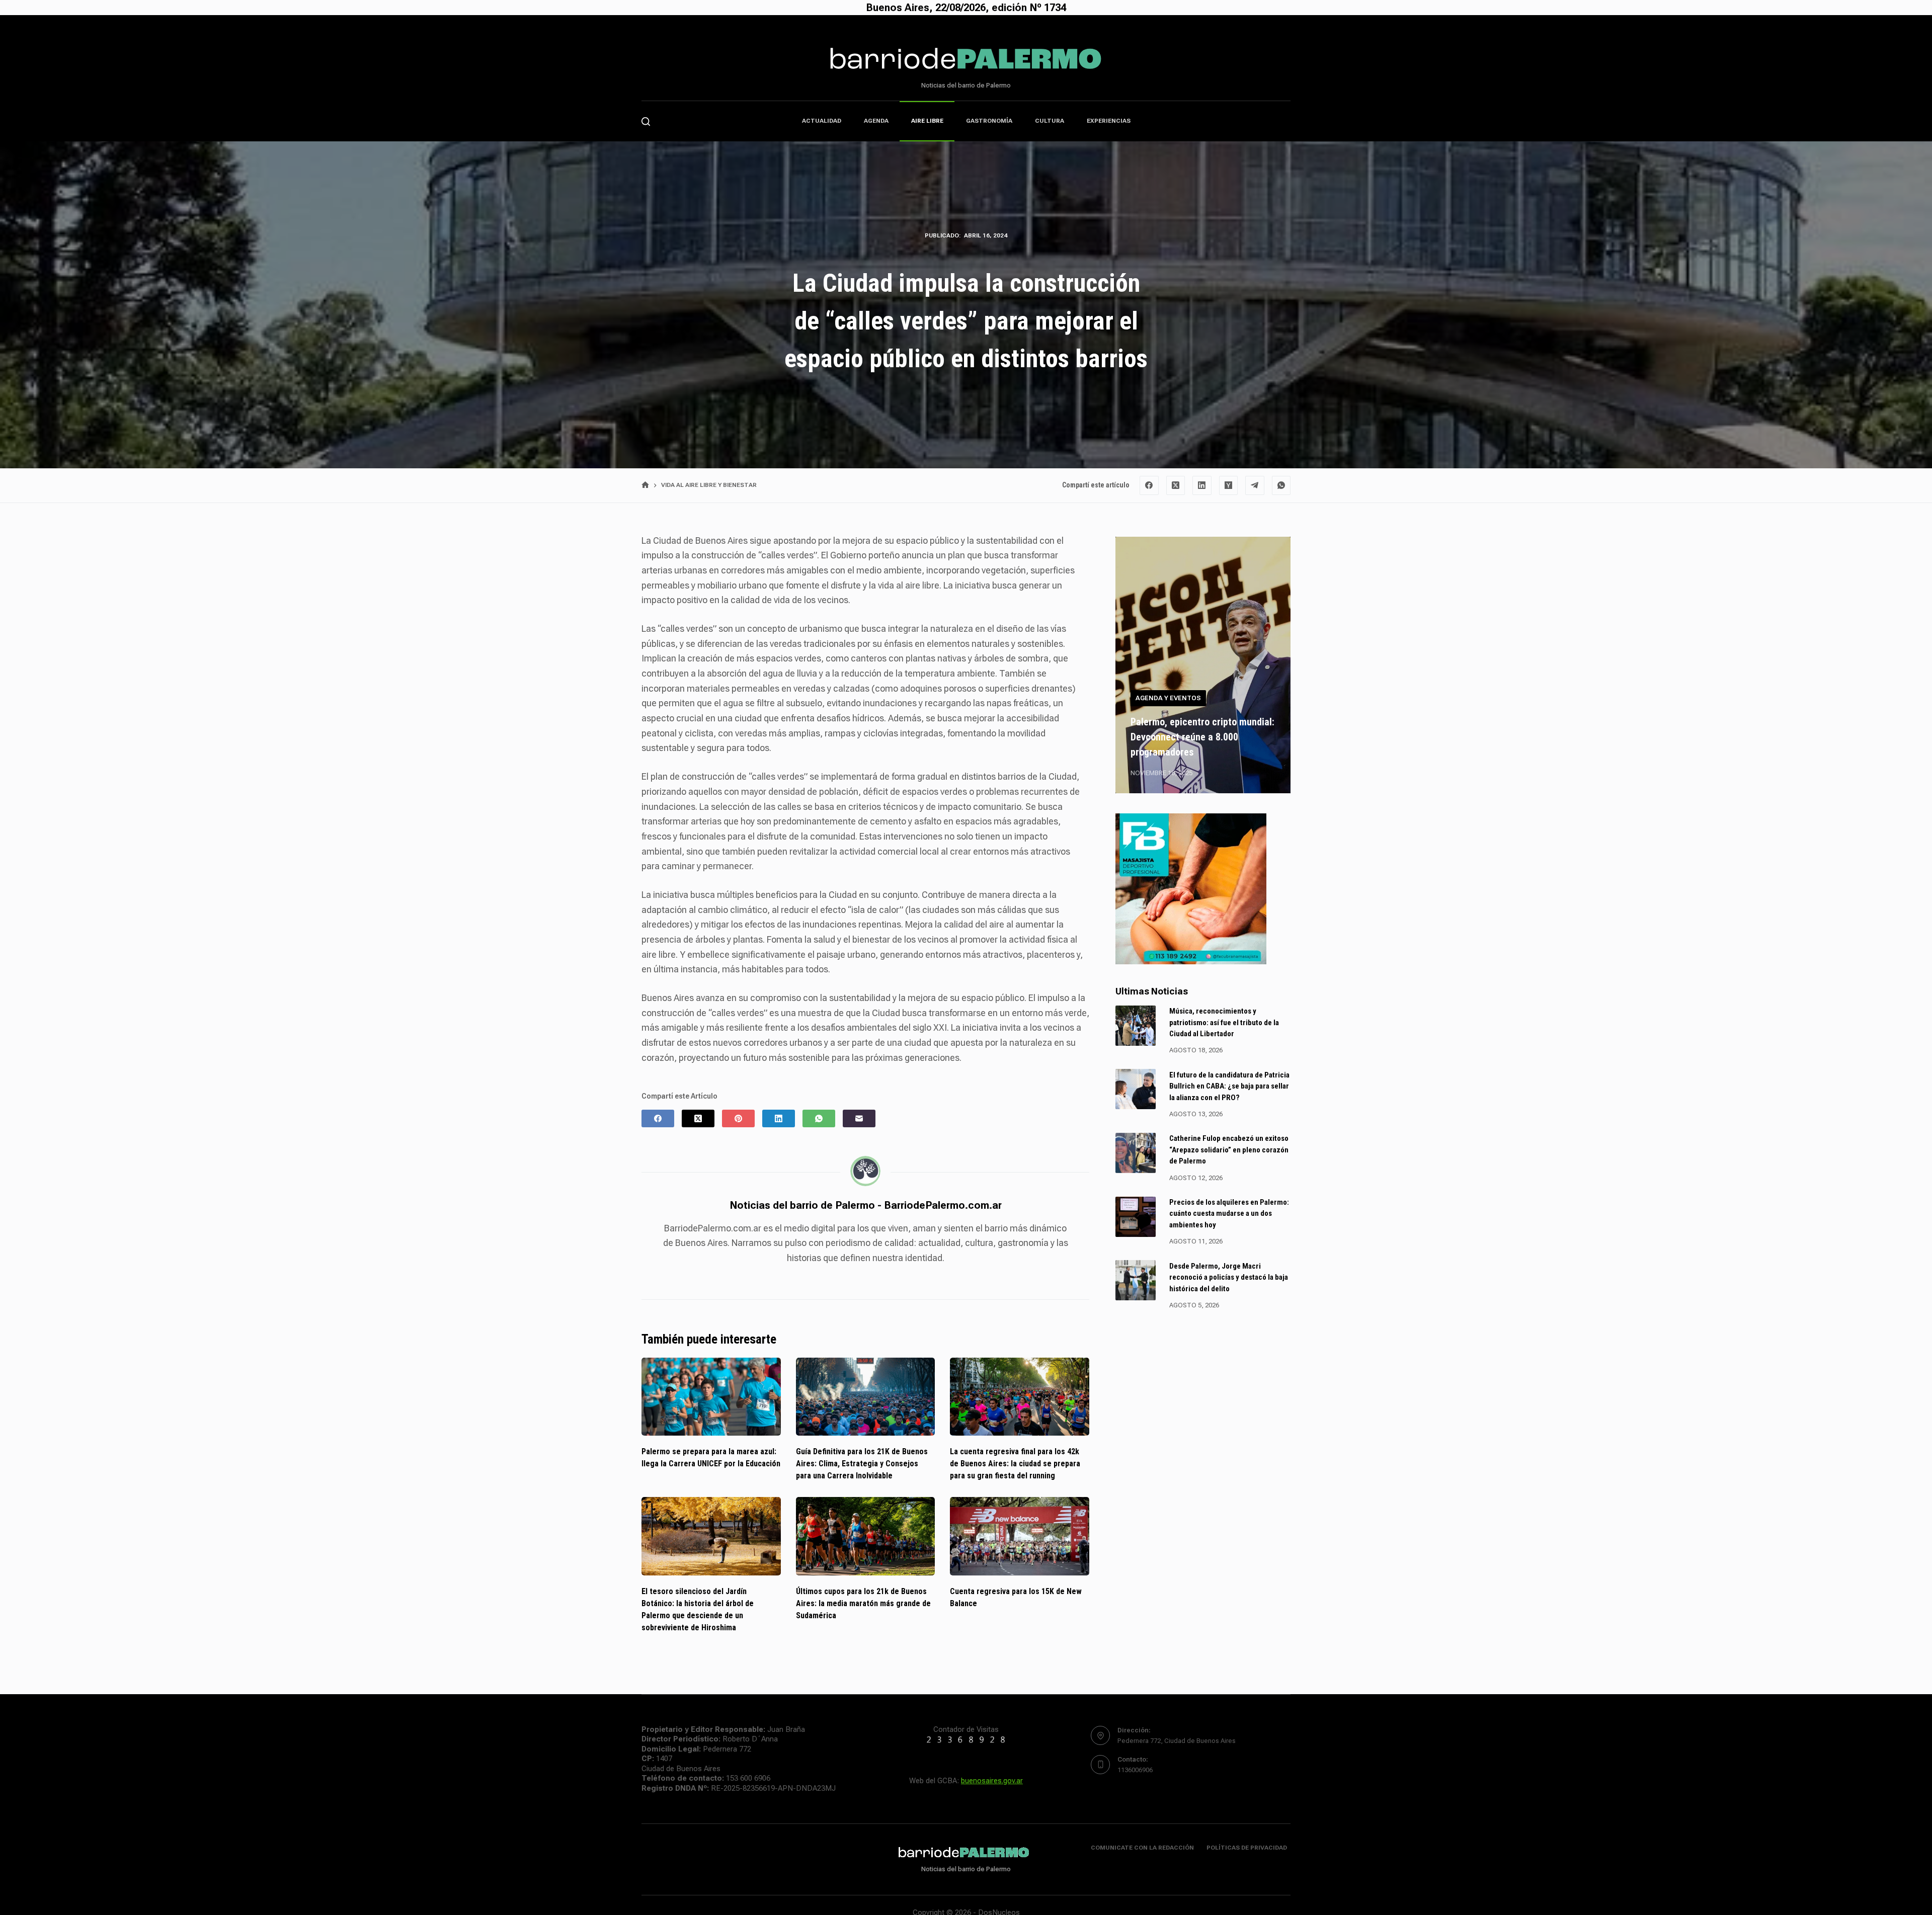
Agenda (876, 121)
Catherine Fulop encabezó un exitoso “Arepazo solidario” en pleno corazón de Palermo (1229, 1150)
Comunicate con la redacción (1142, 1848)
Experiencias (1109, 121)
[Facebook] (1149, 485)
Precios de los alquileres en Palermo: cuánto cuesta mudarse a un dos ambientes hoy (1229, 1214)
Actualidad (822, 121)
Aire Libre (927, 121)
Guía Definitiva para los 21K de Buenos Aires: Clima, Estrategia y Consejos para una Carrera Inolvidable (862, 1464)
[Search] (646, 121)
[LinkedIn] (1202, 485)
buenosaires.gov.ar (992, 1781)
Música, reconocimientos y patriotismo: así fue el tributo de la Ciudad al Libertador (1224, 1022)
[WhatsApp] (1281, 485)
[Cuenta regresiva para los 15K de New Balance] (1020, 1536)
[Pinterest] (738, 1118)
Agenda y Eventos (1168, 698)
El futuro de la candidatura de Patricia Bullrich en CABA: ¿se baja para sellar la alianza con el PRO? (1229, 1086)
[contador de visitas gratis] (966, 1740)
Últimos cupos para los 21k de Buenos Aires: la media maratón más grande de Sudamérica (863, 1603)
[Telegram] (1255, 485)
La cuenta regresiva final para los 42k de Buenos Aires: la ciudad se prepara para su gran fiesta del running (1015, 1464)
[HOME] (645, 485)
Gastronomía (989, 121)
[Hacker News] (1229, 485)
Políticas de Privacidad (1247, 1848)
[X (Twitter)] (1176, 485)
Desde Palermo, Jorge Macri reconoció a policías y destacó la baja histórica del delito (1229, 1277)
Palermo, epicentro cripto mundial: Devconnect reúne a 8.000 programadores (1202, 736)
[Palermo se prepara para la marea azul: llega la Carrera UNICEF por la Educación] (711, 1397)
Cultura (1050, 121)
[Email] (859, 1118)
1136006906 (1135, 1770)
